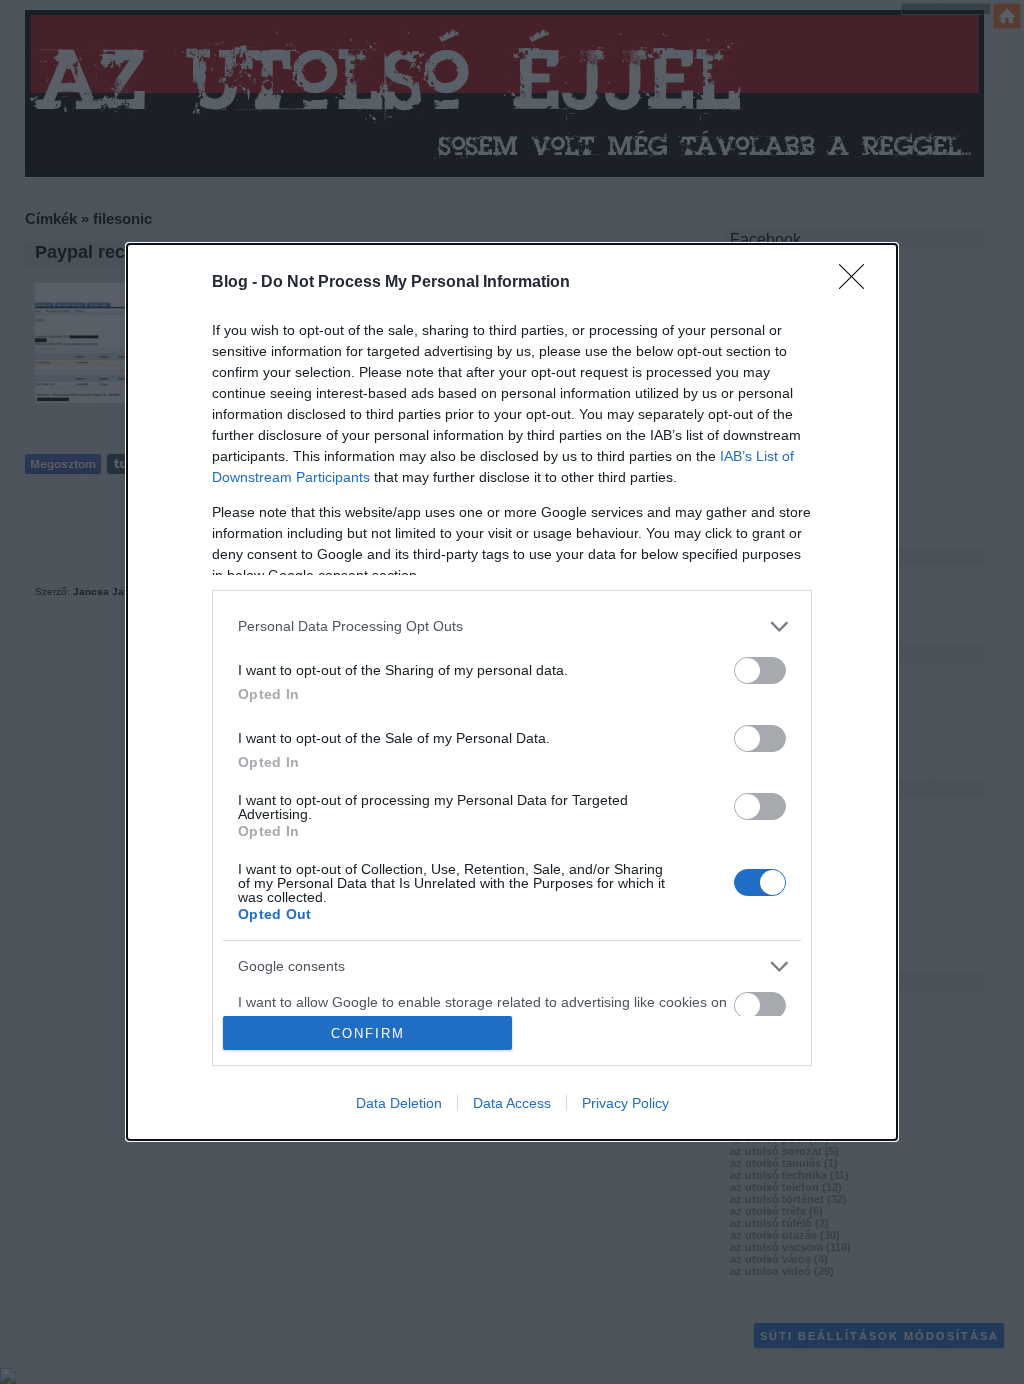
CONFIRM (368, 1033)
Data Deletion (399, 1103)
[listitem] (512, 626)
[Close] (858, 283)
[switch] (760, 670)
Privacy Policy (625, 1103)
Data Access (512, 1103)
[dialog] (512, 692)
